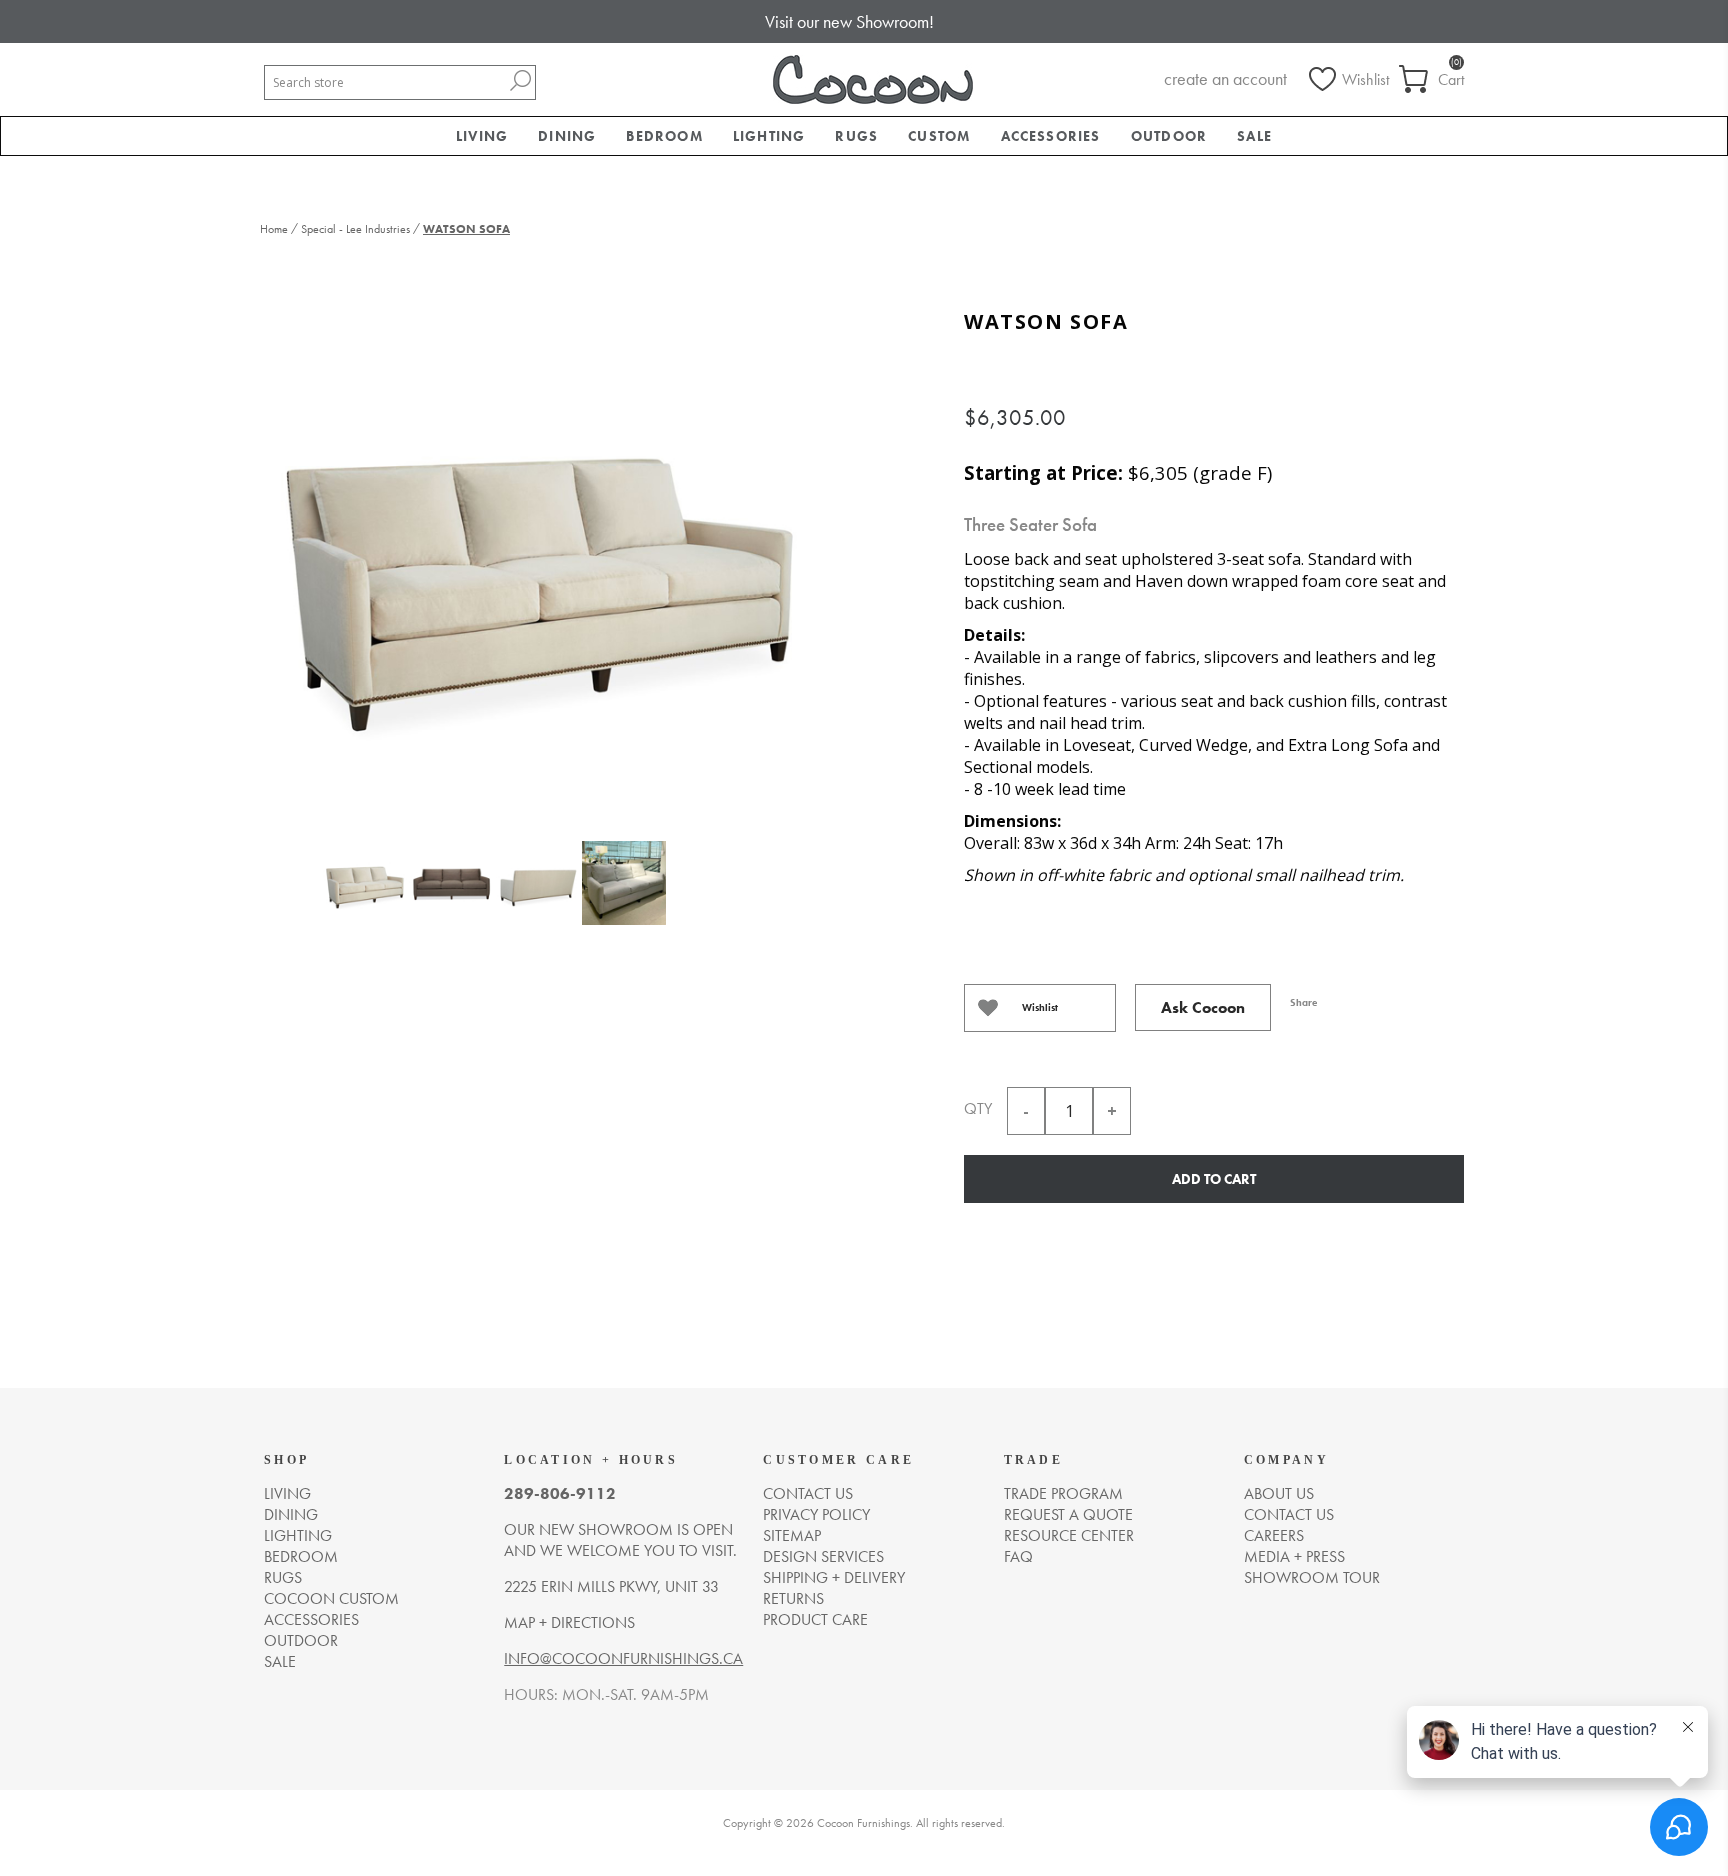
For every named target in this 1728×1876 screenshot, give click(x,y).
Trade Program (1063, 1493)
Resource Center (1069, 1535)
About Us (1279, 1493)
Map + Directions (569, 1622)
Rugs (283, 1577)
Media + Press (1294, 1556)
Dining (291, 1514)
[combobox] (385, 82)
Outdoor (301, 1640)
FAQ (1018, 1556)
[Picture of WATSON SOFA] (365, 895)
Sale (280, 1661)
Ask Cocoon (1203, 1007)
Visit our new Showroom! (849, 21)
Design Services (823, 1556)
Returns (793, 1598)
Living (287, 1493)
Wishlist (1040, 1007)
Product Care (815, 1619)
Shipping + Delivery (834, 1577)
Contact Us (1289, 1514)
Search (520, 80)
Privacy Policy (816, 1514)
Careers (1274, 1535)
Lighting (298, 1535)
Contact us (808, 1493)
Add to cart (1214, 1179)
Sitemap (792, 1535)
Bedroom (301, 1556)
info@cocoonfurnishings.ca (623, 1658)
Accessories (311, 1619)
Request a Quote (1068, 1514)
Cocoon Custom (331, 1598)
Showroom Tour (1312, 1577)
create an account (1225, 78)
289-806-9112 (560, 1493)
